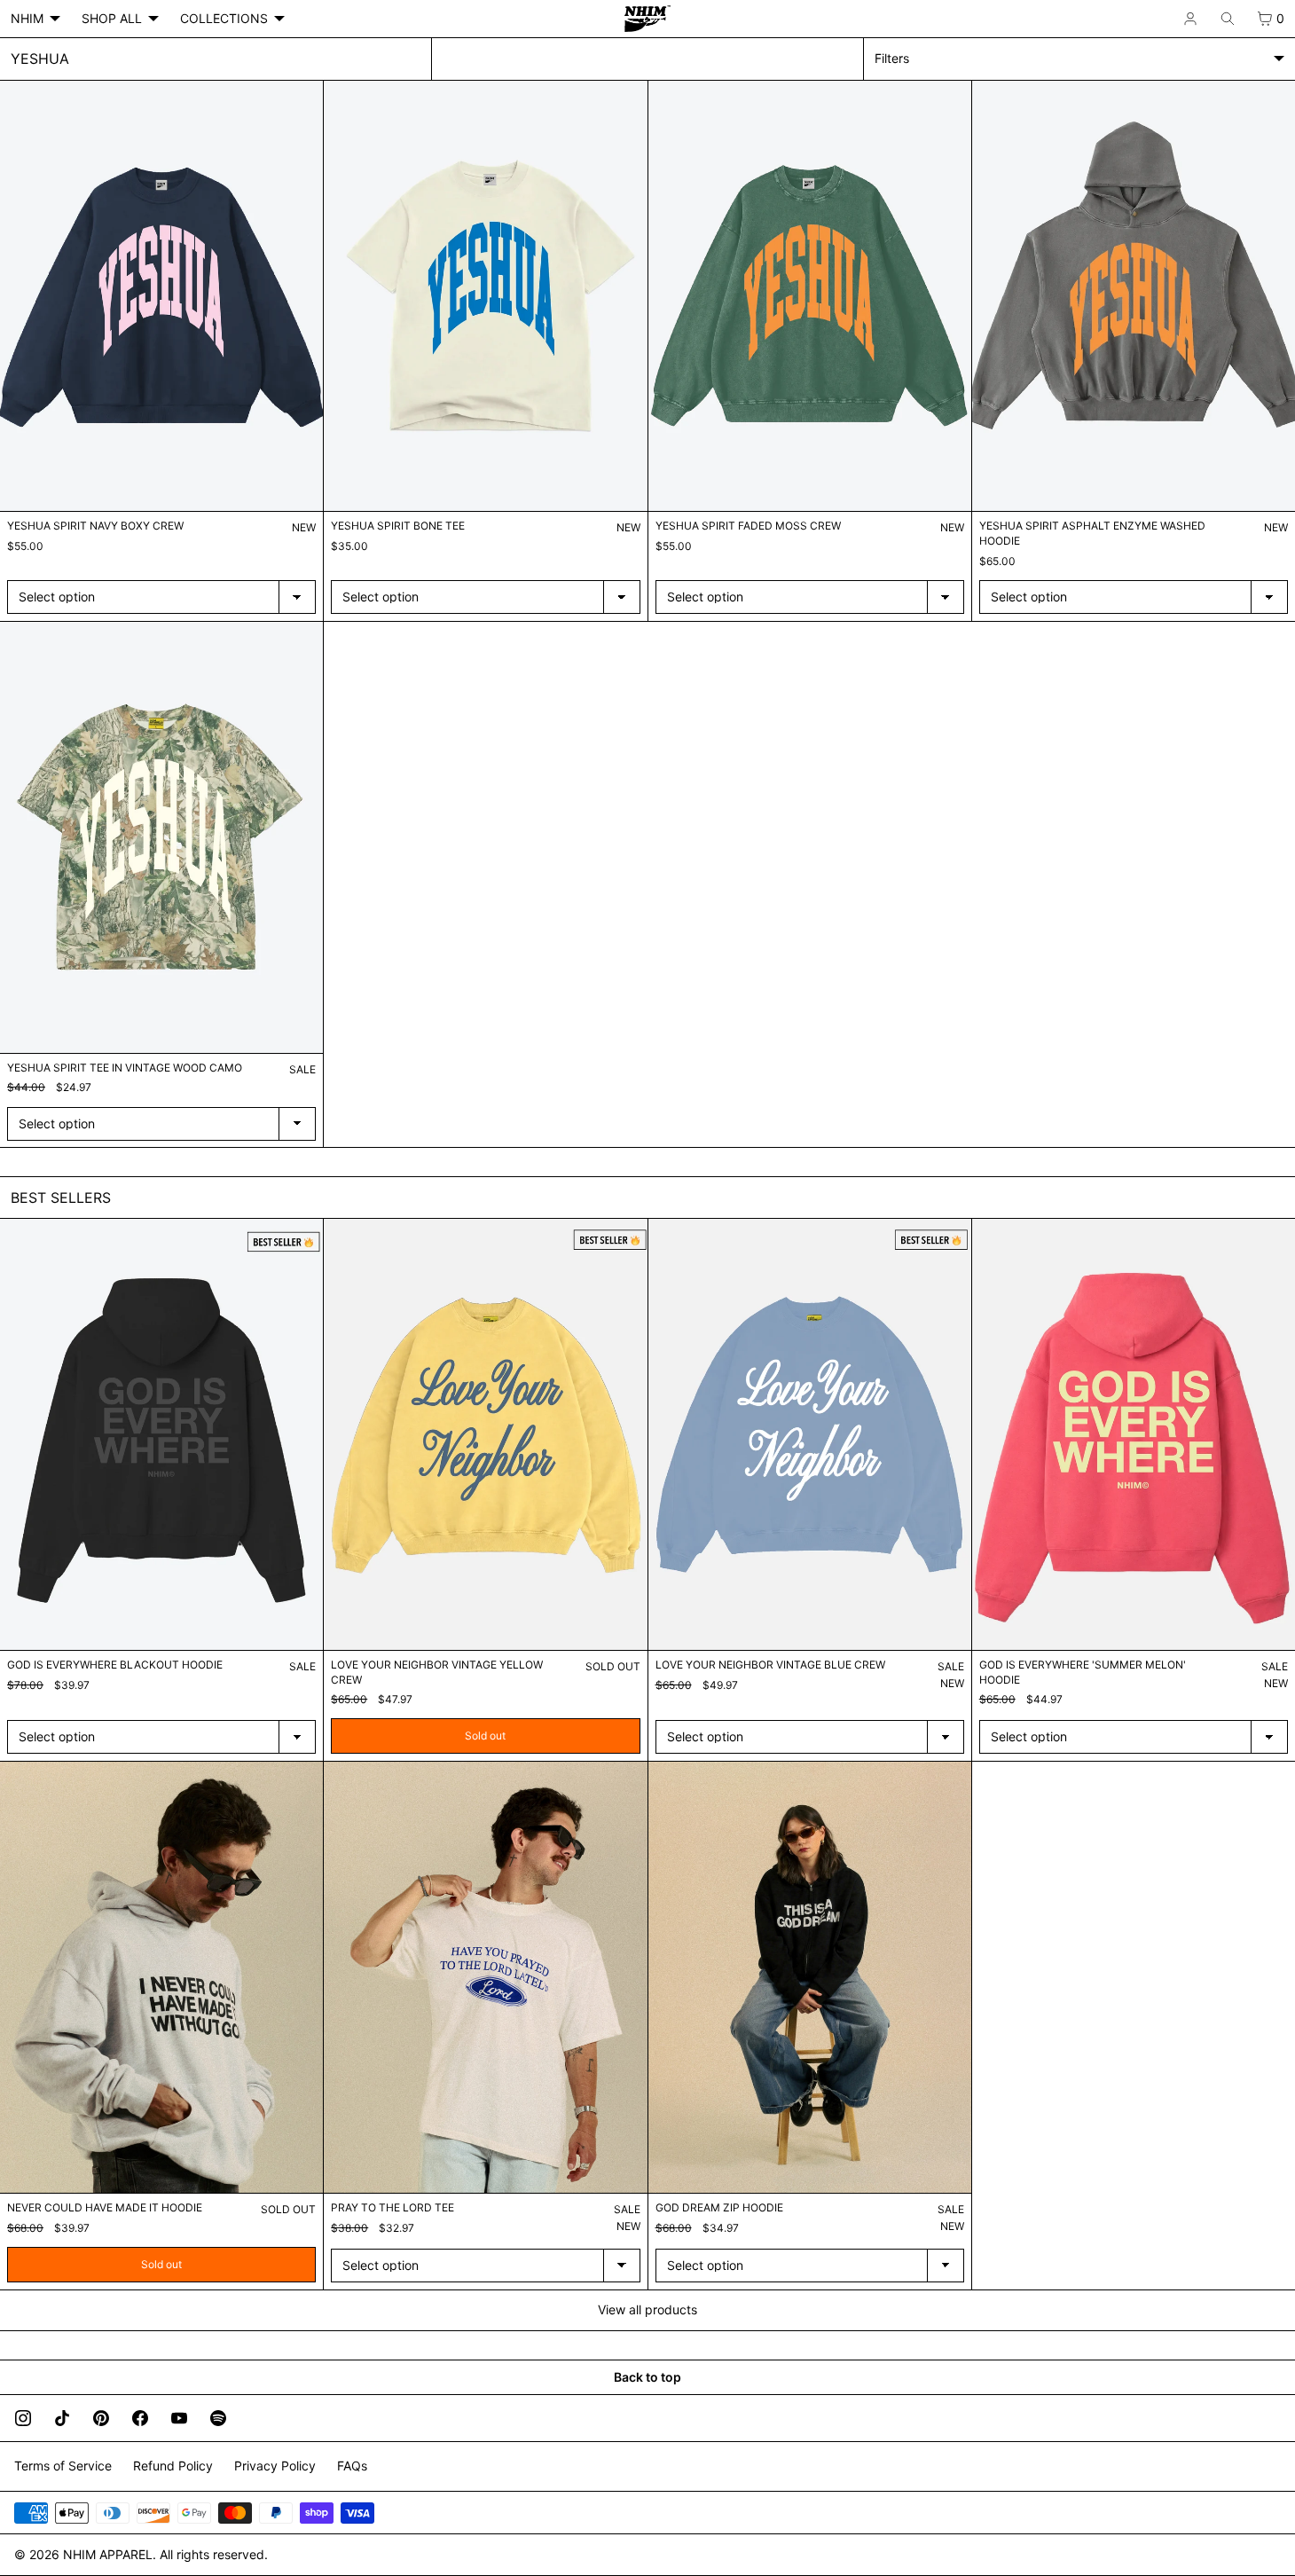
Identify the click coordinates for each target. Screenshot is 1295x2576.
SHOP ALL (112, 18)
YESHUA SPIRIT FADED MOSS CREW (748, 526)
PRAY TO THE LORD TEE (392, 2207)
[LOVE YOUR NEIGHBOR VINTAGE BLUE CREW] (810, 1434)
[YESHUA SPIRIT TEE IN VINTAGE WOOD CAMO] (161, 837)
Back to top (647, 2377)
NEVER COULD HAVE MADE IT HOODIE (105, 2207)
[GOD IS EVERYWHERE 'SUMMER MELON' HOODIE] (1134, 1434)
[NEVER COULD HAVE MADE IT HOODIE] (161, 1977)
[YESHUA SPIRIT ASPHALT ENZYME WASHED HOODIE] (1134, 296)
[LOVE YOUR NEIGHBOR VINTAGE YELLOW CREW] (485, 1434)
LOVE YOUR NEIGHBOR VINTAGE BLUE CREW (770, 1665)
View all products (647, 2309)
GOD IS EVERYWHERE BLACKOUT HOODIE (115, 1665)
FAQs (352, 2466)
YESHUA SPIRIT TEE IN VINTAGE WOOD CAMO (125, 1068)
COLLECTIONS (224, 18)
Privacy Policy (275, 2466)
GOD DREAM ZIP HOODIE (719, 2207)
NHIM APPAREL (108, 2554)
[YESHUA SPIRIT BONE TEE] (485, 296)
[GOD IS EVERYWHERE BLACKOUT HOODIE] (161, 1434)
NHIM (27, 18)
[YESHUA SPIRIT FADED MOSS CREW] (810, 296)
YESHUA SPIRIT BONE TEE (398, 526)
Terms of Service (63, 2466)
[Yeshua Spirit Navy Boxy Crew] (161, 296)
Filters (892, 58)
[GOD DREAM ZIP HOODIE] (810, 1977)
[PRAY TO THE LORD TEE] (485, 1977)
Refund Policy (173, 2466)
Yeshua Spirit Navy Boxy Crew (95, 526)
